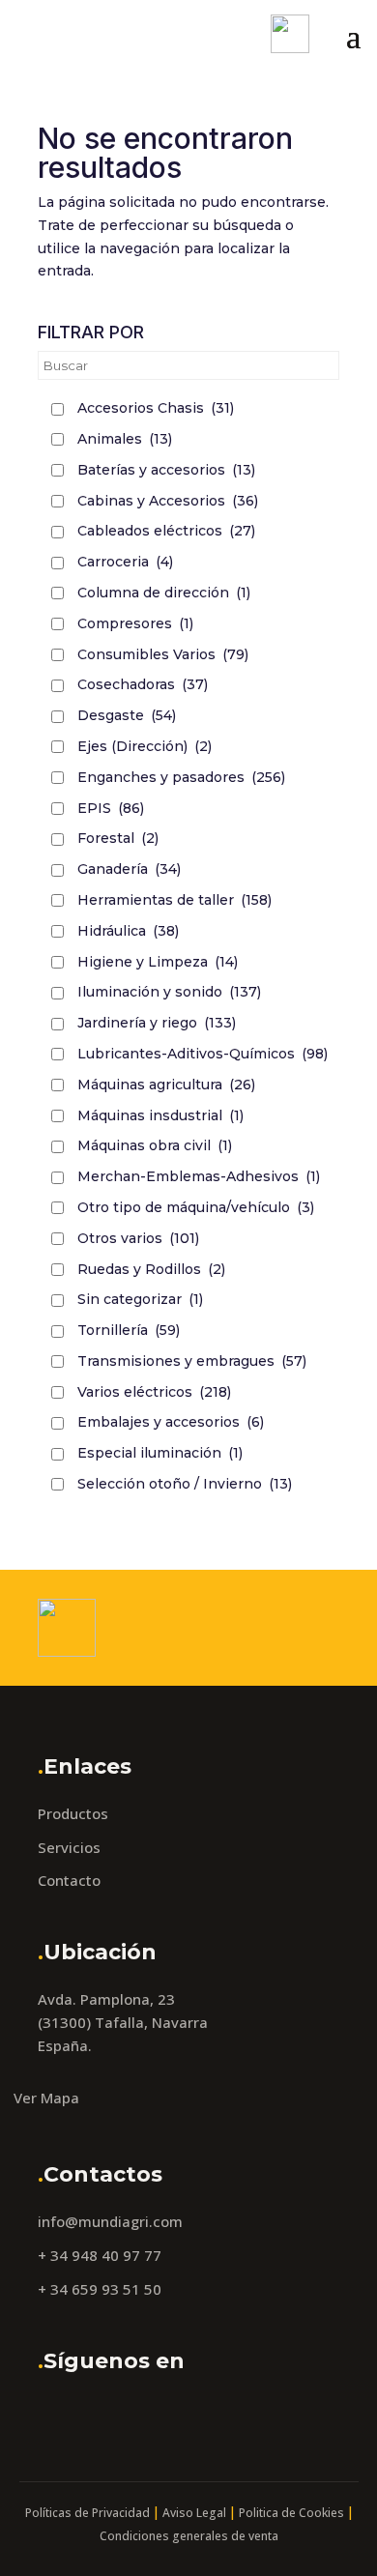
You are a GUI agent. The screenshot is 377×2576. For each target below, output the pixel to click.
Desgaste (127, 715)
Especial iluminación (160, 1453)
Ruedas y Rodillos (151, 1269)
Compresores (135, 623)
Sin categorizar (140, 1299)
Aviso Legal (194, 2513)
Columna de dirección (164, 593)
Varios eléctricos (154, 1392)
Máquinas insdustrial (160, 1115)
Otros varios (138, 1238)
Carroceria (125, 562)
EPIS (111, 808)
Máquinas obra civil (155, 1145)
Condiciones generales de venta (189, 2536)
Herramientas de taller (174, 900)
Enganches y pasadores (181, 777)
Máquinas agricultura (166, 1085)
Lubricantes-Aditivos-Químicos (203, 1054)
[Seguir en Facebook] (58, 2415)
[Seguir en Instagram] (106, 2415)
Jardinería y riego (157, 1023)
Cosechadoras (143, 684)
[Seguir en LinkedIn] (155, 2415)
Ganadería (129, 869)
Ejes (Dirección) (145, 746)
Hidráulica (128, 931)
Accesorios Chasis (156, 408)
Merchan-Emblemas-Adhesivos (199, 1176)
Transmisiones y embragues (192, 1361)
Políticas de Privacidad (87, 2513)
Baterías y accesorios (166, 470)
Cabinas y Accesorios (168, 501)
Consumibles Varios (163, 654)
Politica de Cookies (291, 2513)
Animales (125, 439)
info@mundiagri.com (110, 2221)
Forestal (118, 838)
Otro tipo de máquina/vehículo (196, 1207)
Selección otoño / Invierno (185, 1484)
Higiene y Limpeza (158, 962)
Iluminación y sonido (169, 992)
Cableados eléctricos (166, 531)
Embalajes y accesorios (171, 1422)
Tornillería (129, 1330)
